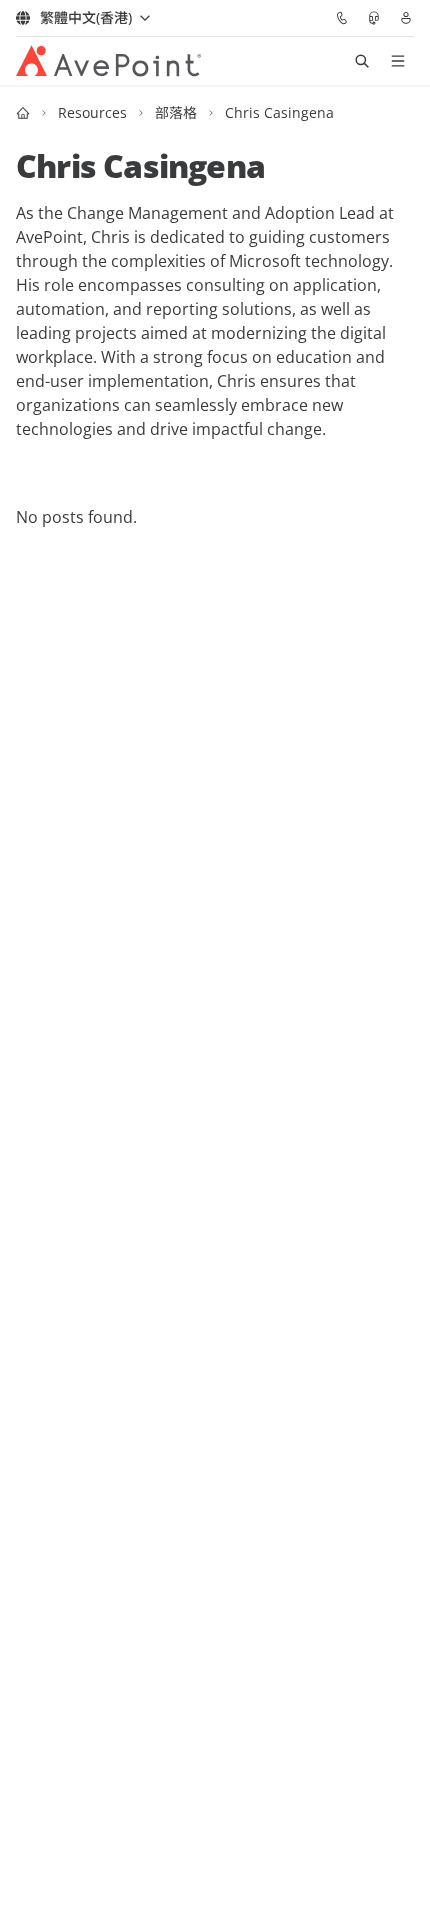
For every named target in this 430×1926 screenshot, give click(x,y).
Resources (92, 112)
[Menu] (398, 61)
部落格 (176, 112)
